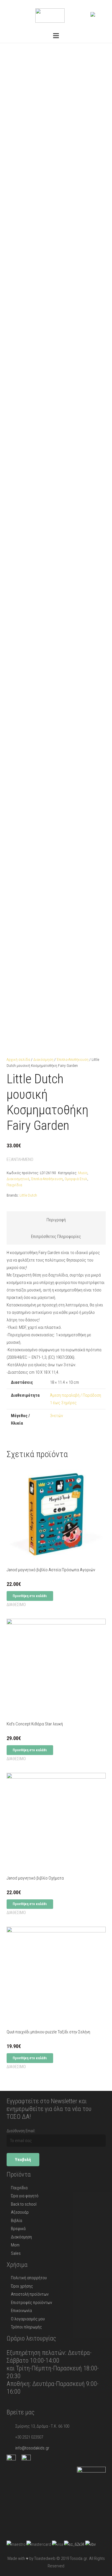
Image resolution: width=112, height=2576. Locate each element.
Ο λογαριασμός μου (28, 2319)
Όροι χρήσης (22, 2286)
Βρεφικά (18, 2229)
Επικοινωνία (21, 2311)
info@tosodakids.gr (32, 2448)
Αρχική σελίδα (18, 1059)
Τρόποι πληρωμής (26, 2327)
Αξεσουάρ (20, 2212)
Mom (15, 2245)
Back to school (24, 2204)
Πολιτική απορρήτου (29, 2278)
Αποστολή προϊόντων (30, 2294)
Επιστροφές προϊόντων (31, 2303)
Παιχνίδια (14, 1185)
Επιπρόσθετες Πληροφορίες (56, 1237)
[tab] (56, 1220)
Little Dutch (28, 1195)
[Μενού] (56, 36)
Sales (16, 2253)
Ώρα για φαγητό (25, 2196)
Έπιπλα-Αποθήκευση (73, 1059)
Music (83, 1173)
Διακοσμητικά (18, 1179)
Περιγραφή (56, 1220)
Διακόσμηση (43, 1059)
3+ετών (56, 1416)
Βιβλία (17, 2221)
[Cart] (101, 14)
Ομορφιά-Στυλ (76, 1179)
